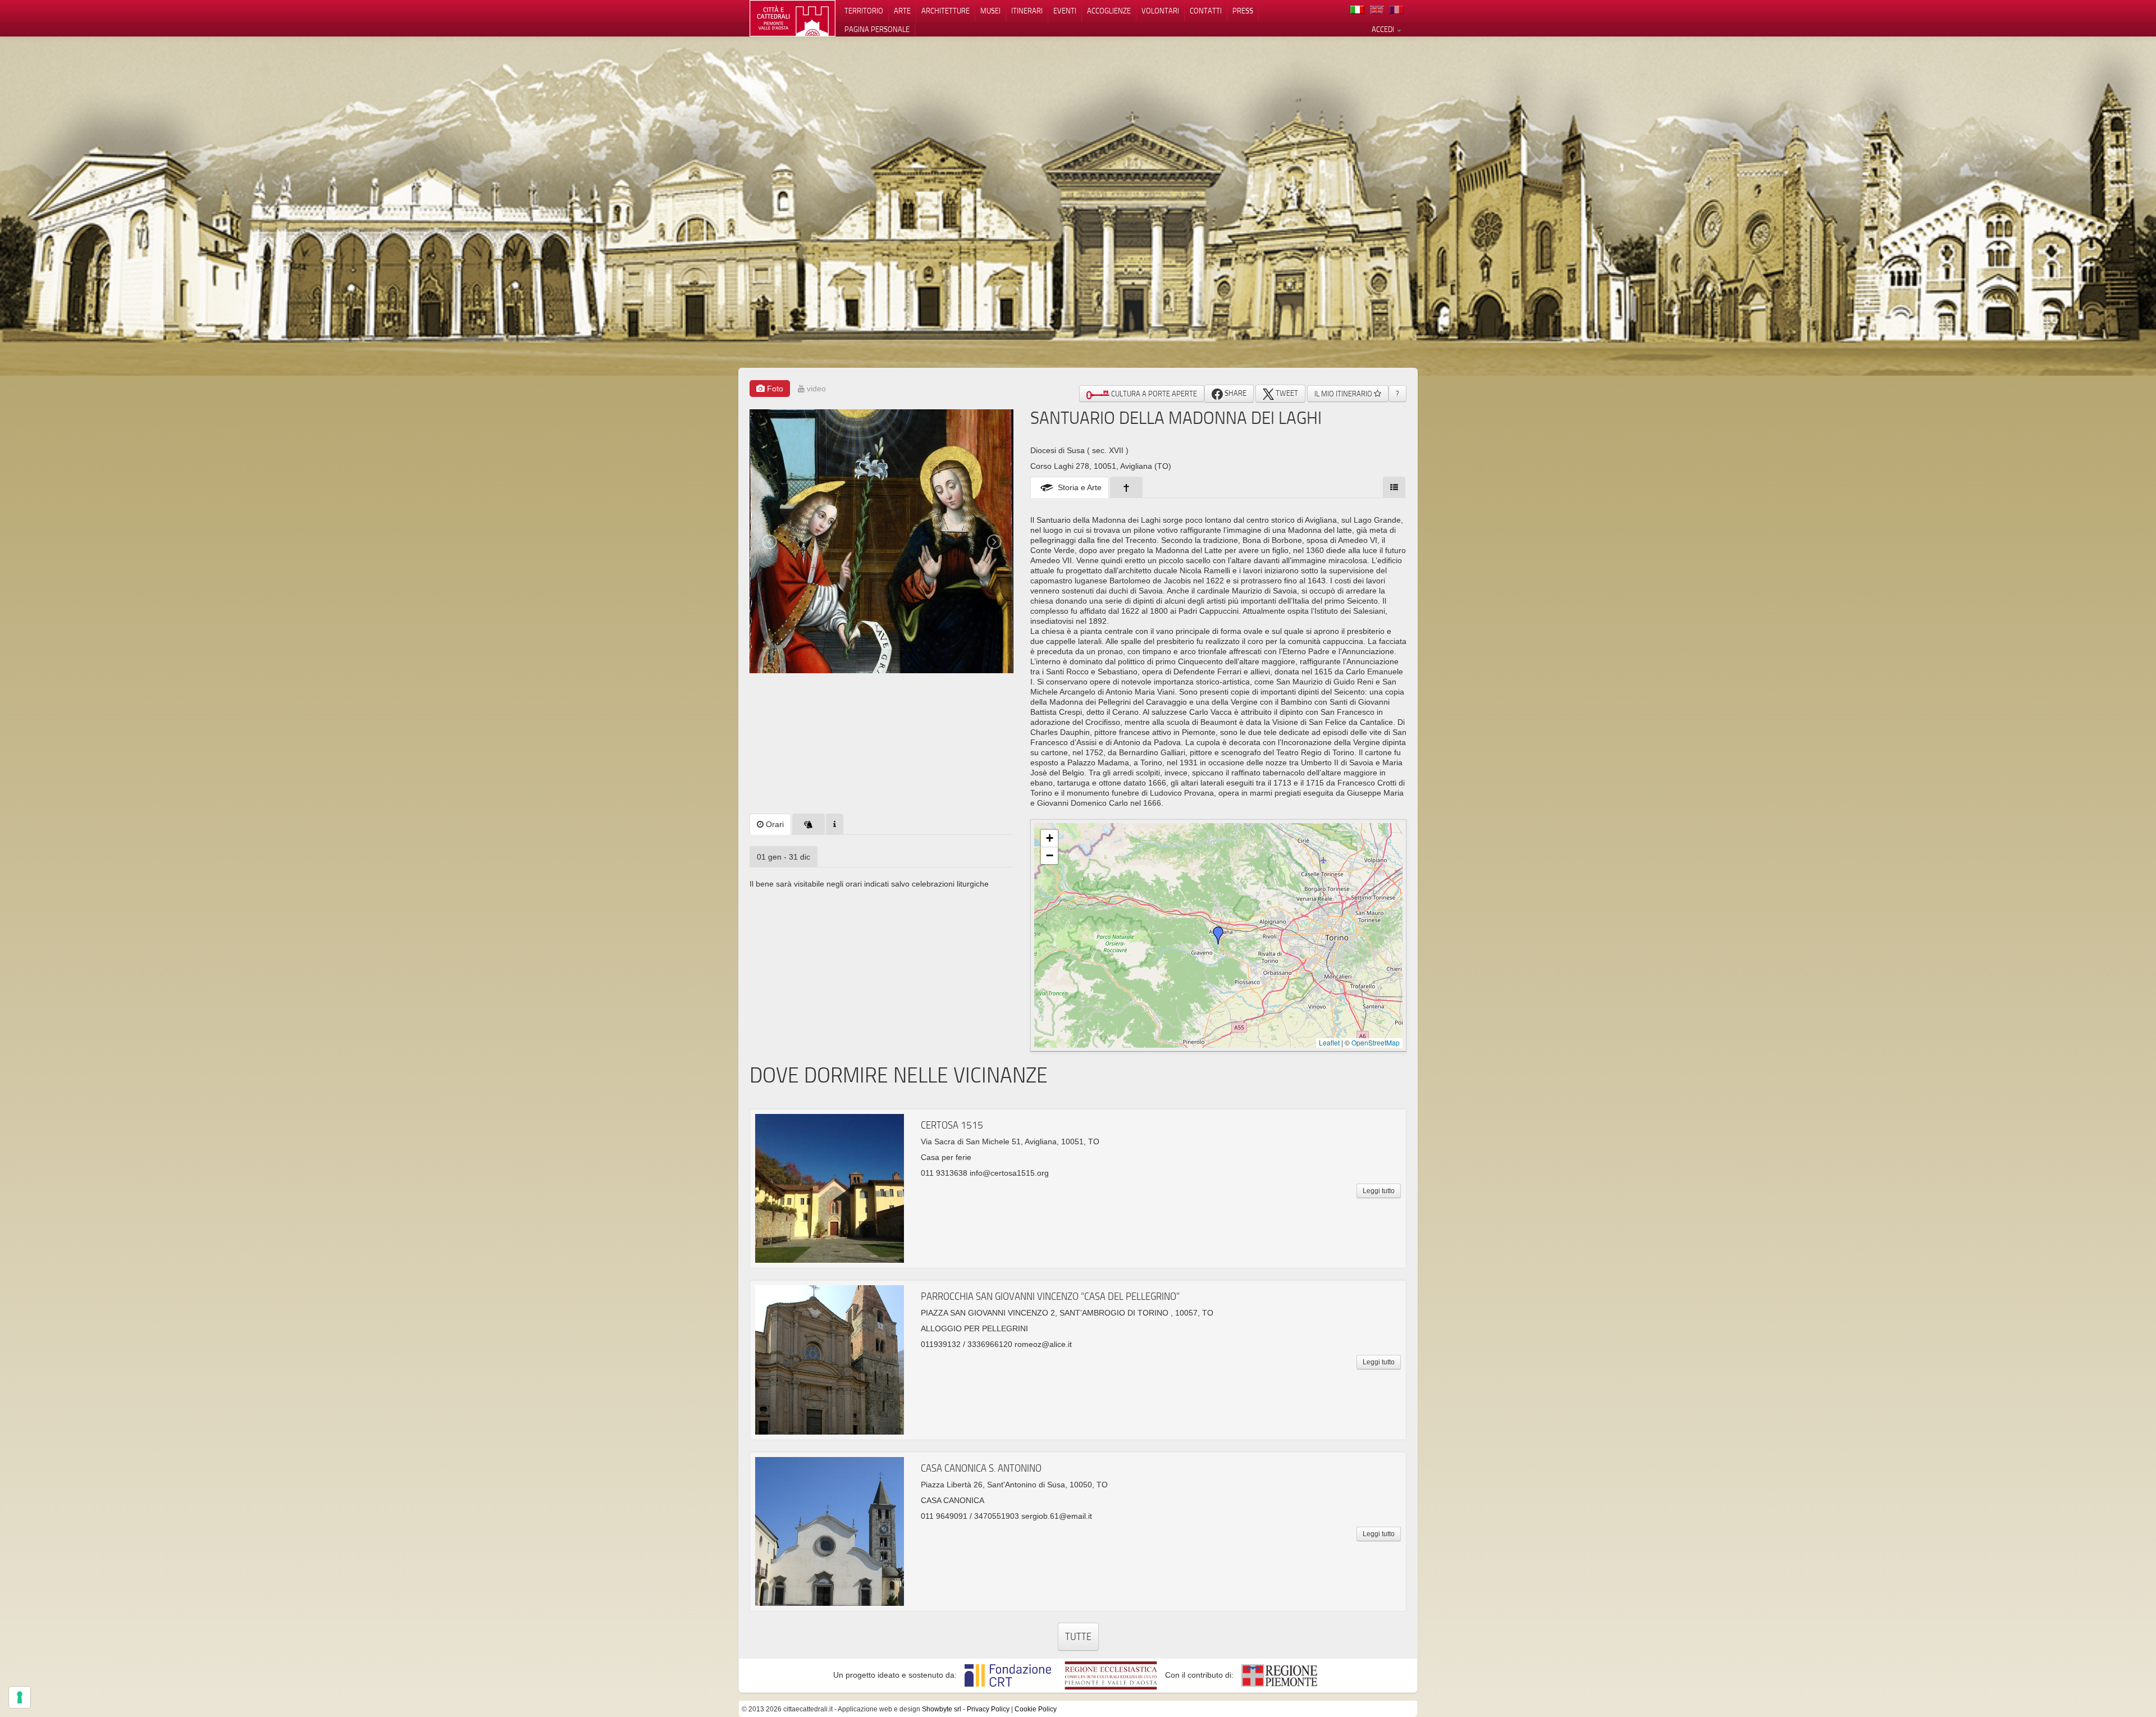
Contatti (1206, 11)
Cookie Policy (1036, 1709)
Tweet (1286, 393)
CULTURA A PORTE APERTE (1153, 394)
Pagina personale (877, 29)
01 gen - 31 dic (784, 857)
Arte (902, 11)
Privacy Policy (988, 1709)
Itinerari (1027, 11)
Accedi (1384, 29)
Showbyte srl (942, 1709)
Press (1243, 11)
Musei (990, 11)
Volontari (1160, 11)
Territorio (864, 11)
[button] (1218, 935)
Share (1235, 393)
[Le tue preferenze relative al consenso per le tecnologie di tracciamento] (20, 1697)
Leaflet (1329, 1042)
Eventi (1065, 11)
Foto (774, 389)
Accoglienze (1109, 11)
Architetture (945, 11)
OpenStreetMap (1376, 1042)
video (815, 389)
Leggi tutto (1379, 1191)
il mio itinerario (1344, 394)
